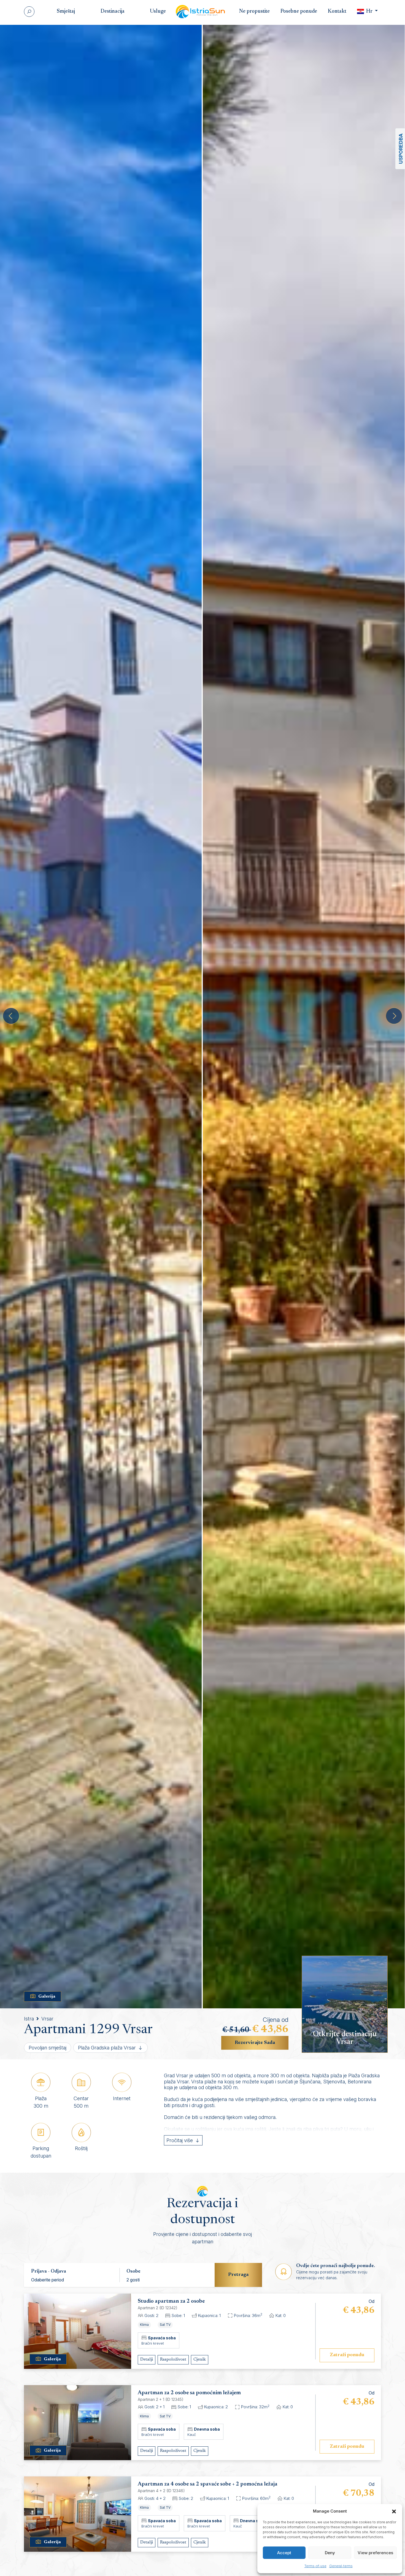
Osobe (133, 2271)
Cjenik (200, 2359)
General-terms (341, 2566)
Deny (330, 2553)
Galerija (47, 1996)
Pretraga (238, 2275)
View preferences (375, 2553)
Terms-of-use (315, 2566)
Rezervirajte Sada (255, 2043)
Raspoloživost (173, 2359)
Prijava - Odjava (49, 2271)
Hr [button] (369, 11)
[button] (394, 2511)
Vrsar (47, 2019)
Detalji (147, 2359)
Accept (284, 2553)
